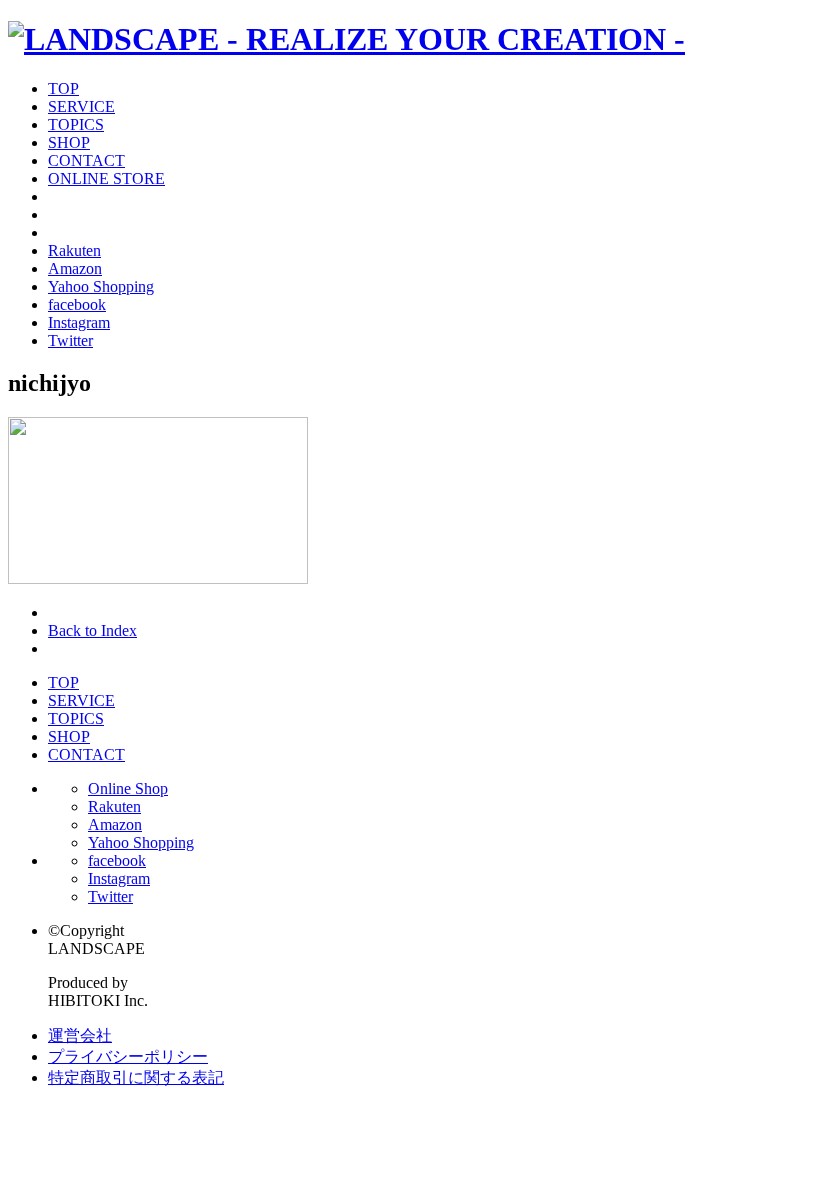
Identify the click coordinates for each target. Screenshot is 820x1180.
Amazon (75, 268)
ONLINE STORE (106, 178)
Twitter (70, 340)
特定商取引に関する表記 (136, 1077)
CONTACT (86, 160)
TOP (63, 88)
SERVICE (81, 106)
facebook (77, 304)
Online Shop (128, 788)
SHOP (69, 142)
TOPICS (76, 124)
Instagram (79, 322)
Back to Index (92, 630)
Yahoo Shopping (101, 286)
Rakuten (74, 250)
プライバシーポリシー (128, 1056)
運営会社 (80, 1035)
